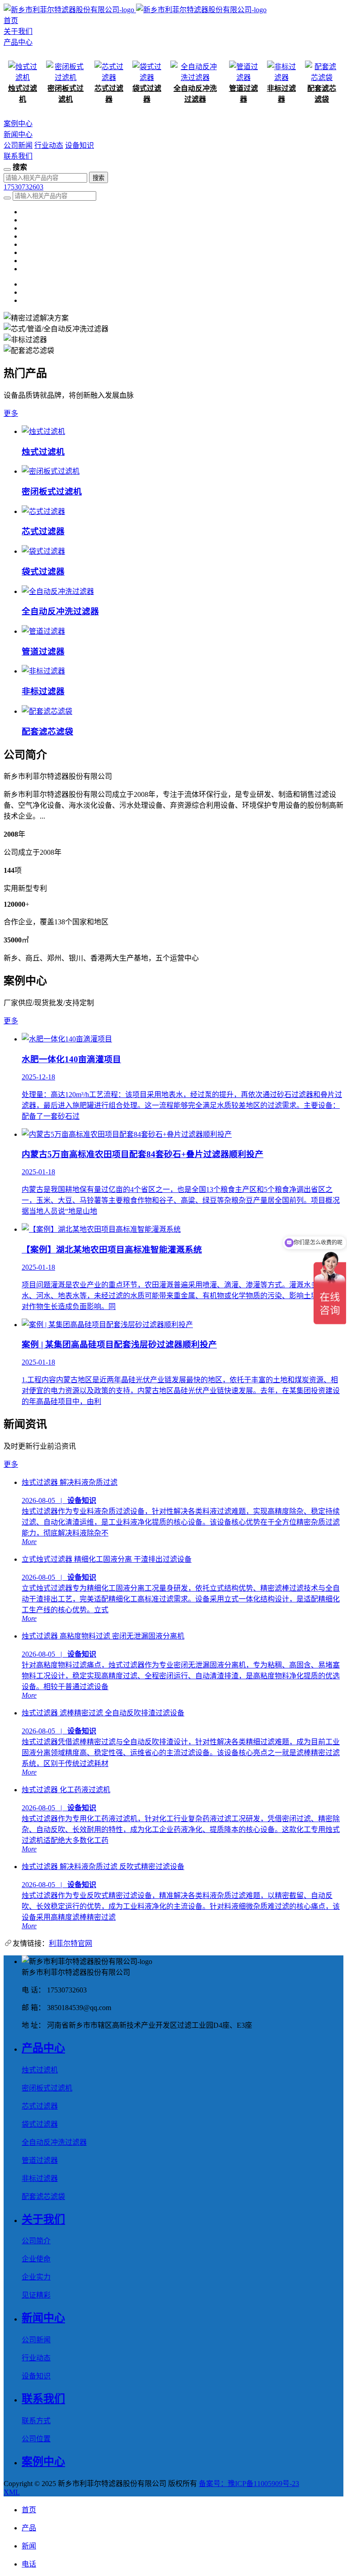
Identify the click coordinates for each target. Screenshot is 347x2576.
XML (12, 2492)
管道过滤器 (40, 2160)
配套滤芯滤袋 (43, 2197)
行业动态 (49, 145)
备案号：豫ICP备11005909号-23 (249, 2484)
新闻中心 (18, 134)
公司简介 (36, 2241)
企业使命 (36, 2259)
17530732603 (23, 187)
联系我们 (18, 156)
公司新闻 (18, 145)
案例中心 (18, 124)
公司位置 (36, 2439)
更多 (11, 413)
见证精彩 (36, 2295)
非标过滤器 (40, 2178)
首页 (11, 21)
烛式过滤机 (40, 2070)
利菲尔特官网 (70, 1943)
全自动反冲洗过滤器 (54, 2142)
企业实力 (36, 2277)
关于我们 (18, 31)
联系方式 (36, 2421)
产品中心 (18, 42)
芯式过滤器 (40, 2106)
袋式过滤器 (40, 2124)
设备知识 (80, 145)
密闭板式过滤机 (47, 2088)
